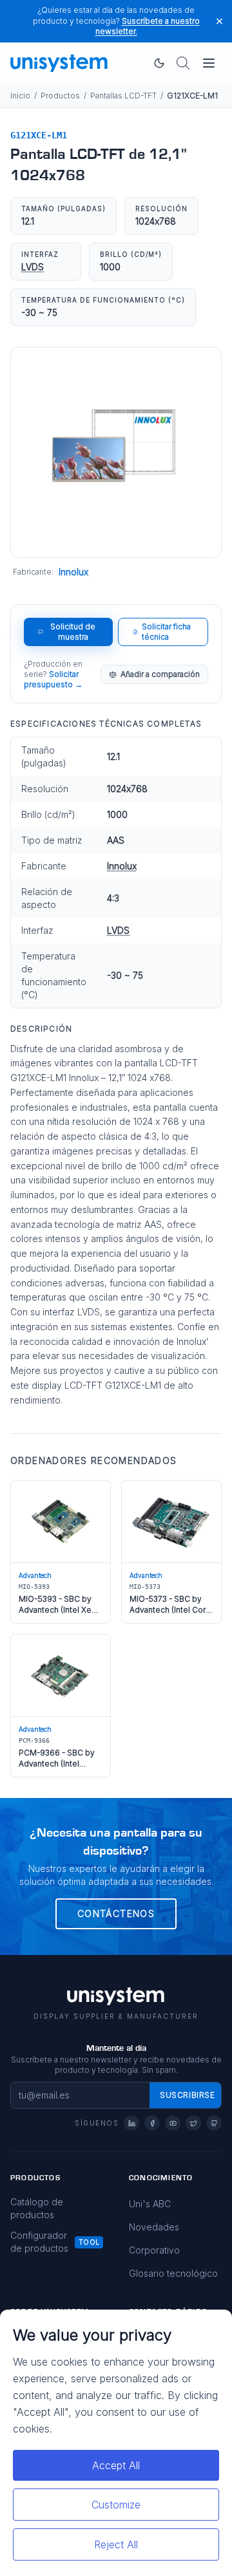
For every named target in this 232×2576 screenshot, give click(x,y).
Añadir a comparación (160, 674)
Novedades (154, 2227)
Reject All (116, 2544)
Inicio (20, 96)
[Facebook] (152, 2123)
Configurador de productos (39, 2242)
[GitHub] (214, 2123)
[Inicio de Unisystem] (59, 63)
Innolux (73, 572)
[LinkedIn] (131, 2123)
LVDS (33, 267)
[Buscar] (183, 63)
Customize (116, 2505)
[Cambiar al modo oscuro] (159, 63)
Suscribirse (188, 2095)
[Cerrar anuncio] (219, 21)
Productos (60, 96)
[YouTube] (173, 2123)
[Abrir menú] (209, 63)
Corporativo (154, 2250)
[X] (193, 2123)
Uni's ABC (150, 2204)
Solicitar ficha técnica (166, 632)
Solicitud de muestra (73, 632)
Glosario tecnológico (173, 2273)
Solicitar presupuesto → (53, 679)
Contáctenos (116, 1913)
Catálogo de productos (37, 2208)
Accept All (116, 2465)
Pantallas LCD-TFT (123, 96)
